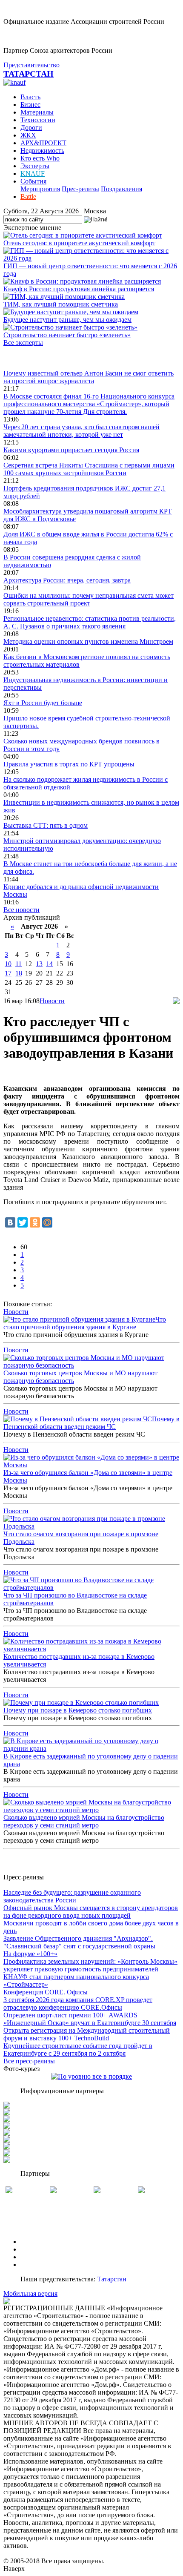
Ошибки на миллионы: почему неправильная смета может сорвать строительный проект (89, 599)
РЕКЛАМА (37, 2249)
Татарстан (112, 2279)
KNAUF (33, 174)
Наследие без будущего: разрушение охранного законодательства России (72, 1896)
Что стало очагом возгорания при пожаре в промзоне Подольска (81, 1538)
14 (49, 964)
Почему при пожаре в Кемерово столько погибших (78, 1710)
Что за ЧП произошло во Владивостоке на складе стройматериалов (75, 1599)
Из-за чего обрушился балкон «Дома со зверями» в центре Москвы (88, 1476)
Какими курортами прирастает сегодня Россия (71, 450)
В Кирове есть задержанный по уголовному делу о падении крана (91, 1760)
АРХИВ (32, 2257)
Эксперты (35, 166)
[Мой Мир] (47, 1222)
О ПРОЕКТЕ (40, 2242)
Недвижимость (42, 151)
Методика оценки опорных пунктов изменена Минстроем (88, 641)
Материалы (37, 112)
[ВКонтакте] (10, 1222)
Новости (52, 1001)
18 (19, 973)
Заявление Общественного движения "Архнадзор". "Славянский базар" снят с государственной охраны (79, 1942)
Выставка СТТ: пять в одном (46, 825)
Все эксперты (23, 343)
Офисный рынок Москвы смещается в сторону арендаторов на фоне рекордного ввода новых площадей (91, 1912)
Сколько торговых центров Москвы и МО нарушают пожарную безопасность (80, 1377)
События (33, 181)
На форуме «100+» (30, 1954)
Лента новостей (26, 358)
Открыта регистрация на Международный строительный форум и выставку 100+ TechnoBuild (87, 2034)
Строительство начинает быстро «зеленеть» (67, 335)
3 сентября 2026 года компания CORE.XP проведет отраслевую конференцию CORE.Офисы (78, 2004)
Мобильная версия (30, 2293)
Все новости (21, 910)
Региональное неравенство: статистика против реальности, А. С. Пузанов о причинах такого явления (90, 622)
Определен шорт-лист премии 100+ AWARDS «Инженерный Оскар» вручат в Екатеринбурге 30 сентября (90, 2019)
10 (8, 964)
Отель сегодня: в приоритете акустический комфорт (79, 243)
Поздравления (122, 189)
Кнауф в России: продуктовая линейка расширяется (79, 289)
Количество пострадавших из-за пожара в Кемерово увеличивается (79, 1660)
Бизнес (30, 105)
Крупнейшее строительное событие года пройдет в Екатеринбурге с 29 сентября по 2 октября (78, 2050)
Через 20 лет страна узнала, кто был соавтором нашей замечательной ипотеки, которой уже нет (81, 431)
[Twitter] (23, 1222)
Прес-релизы (80, 189)
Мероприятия (40, 189)
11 (19, 964)
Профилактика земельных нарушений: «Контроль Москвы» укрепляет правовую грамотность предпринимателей (90, 1965)
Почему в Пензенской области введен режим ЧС (91, 1423)
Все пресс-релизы (29, 2061)
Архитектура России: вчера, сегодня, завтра (67, 580)
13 (39, 964)
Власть (30, 97)
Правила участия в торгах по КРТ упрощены (69, 764)
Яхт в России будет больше (43, 703)
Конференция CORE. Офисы (46, 1992)
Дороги (31, 128)
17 (8, 973)
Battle (28, 196)
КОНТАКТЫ (40, 2265)
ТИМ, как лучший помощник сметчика (61, 304)
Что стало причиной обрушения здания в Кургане (85, 1323)
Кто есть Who (40, 158)
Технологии (38, 120)
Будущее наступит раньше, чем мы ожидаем (67, 320)
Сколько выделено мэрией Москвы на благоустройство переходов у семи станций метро (84, 1821)
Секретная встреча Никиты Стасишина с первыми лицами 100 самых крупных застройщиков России (89, 469)
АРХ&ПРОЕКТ (43, 143)
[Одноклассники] (35, 1222)
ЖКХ (28, 135)
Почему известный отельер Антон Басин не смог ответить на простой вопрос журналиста (89, 377)
